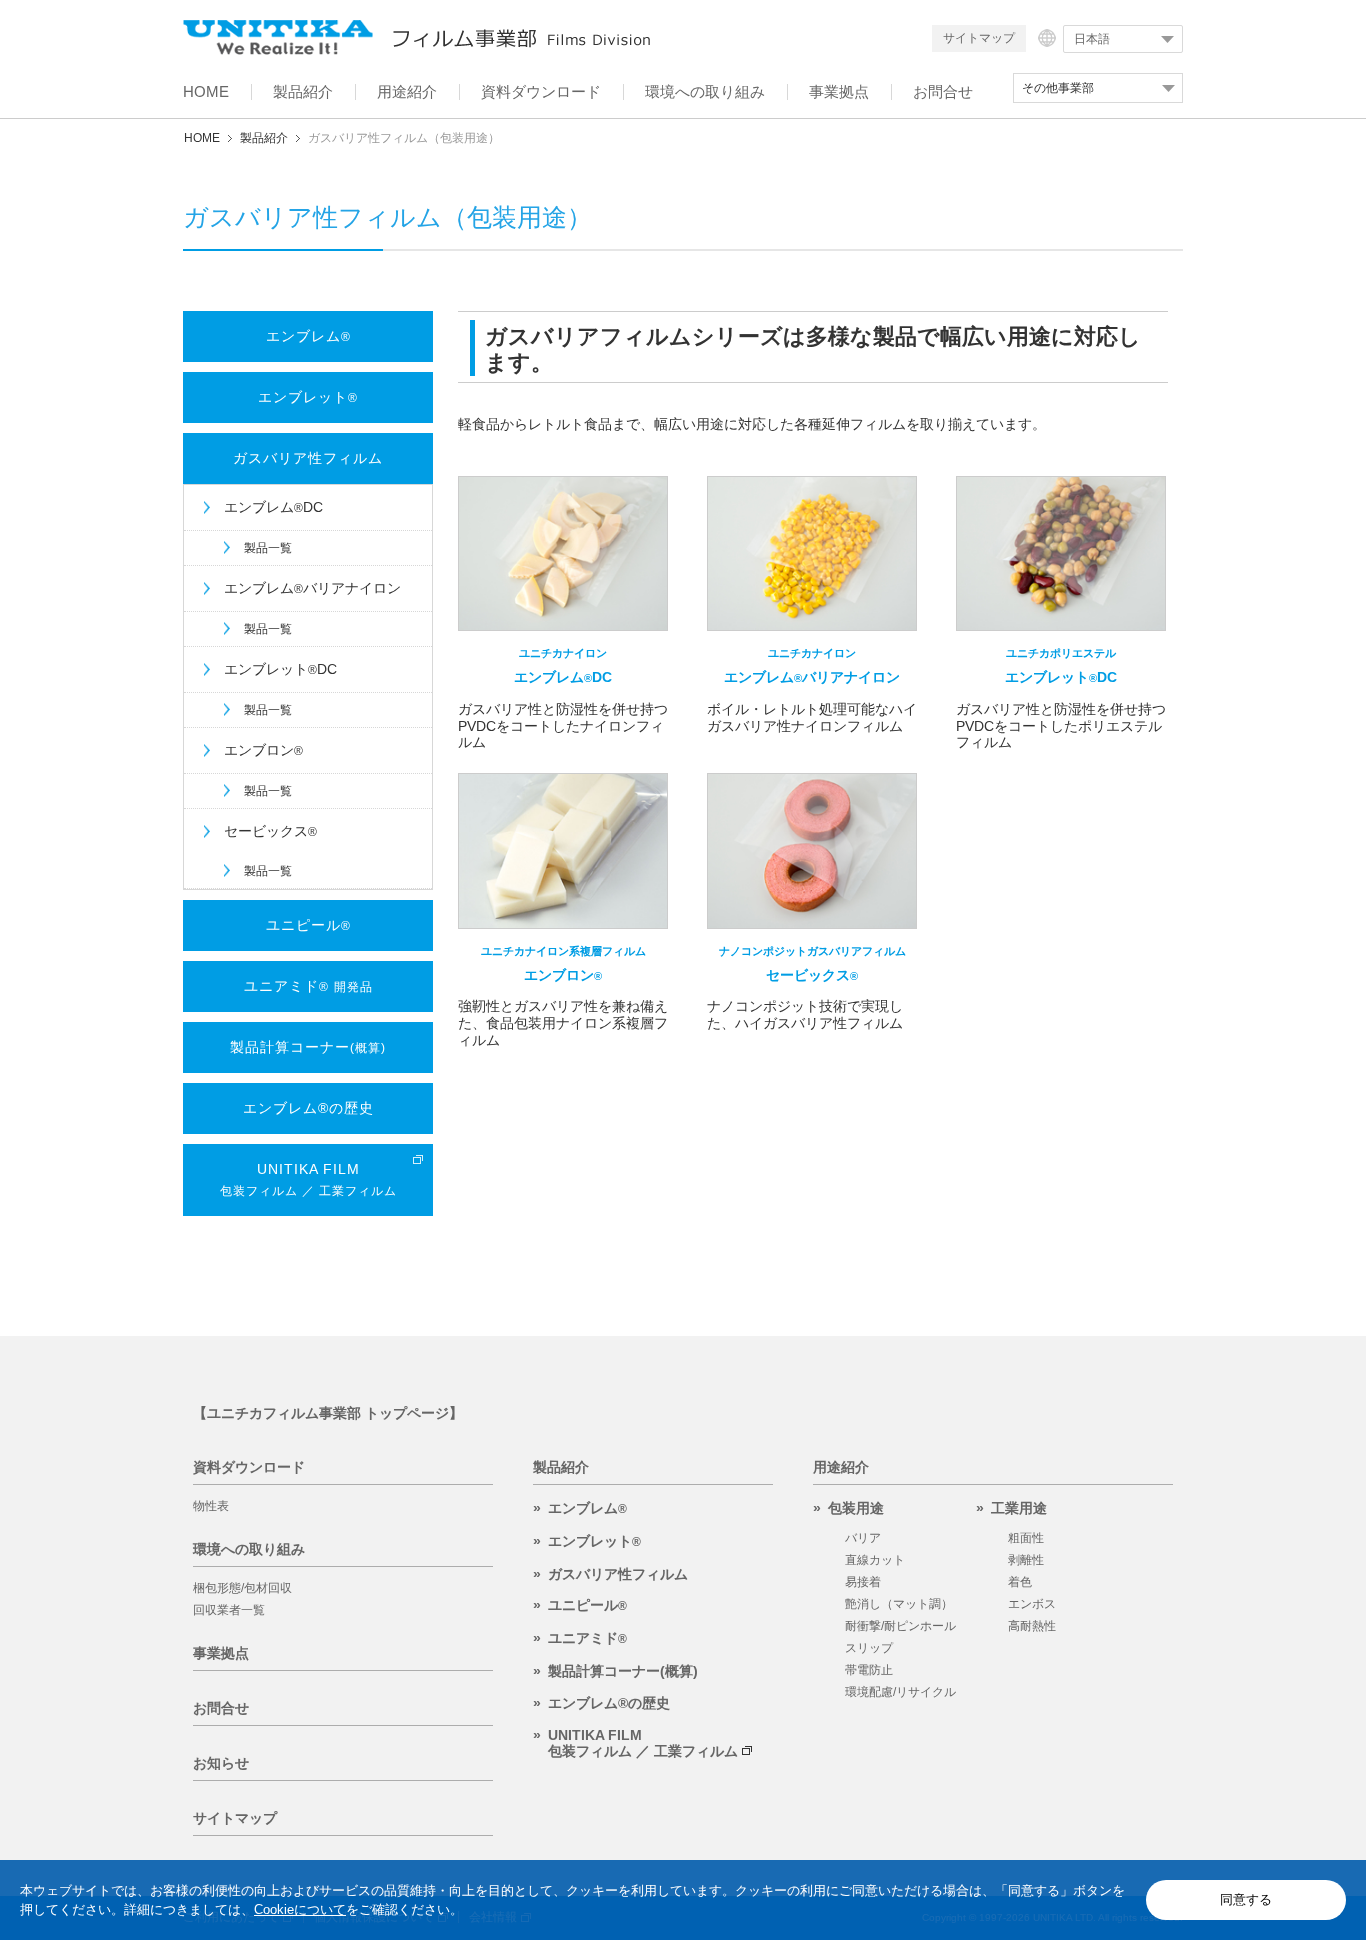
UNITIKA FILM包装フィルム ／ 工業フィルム (643, 1743)
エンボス (1032, 1604)
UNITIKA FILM (308, 1179)
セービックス (270, 831)
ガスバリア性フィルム (308, 458)
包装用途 (856, 1508)
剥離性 (1026, 1560)
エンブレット (308, 397)
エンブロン (263, 750)
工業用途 (1019, 1508)
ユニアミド (308, 986)
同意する (1246, 1899)
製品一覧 (268, 548)
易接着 (863, 1582)
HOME (202, 138)
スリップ (869, 1648)
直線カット (875, 1560)
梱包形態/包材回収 (242, 1588)
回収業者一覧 (229, 1610)
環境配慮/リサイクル (900, 1692)
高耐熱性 (1032, 1626)
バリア (863, 1538)
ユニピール (308, 925)
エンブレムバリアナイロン (312, 588)
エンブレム (308, 336)
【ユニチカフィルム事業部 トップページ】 (328, 1413)
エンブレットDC (280, 669)
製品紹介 (264, 138)
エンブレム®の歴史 (308, 1108)
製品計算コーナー (308, 1047)
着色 (1020, 1582)
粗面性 (1026, 1538)
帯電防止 (869, 1670)
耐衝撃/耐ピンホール (900, 1626)
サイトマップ (979, 38)
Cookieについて (300, 1909)
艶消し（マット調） (899, 1604)
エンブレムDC (273, 507)
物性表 (211, 1506)
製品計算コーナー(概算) (623, 1671)
